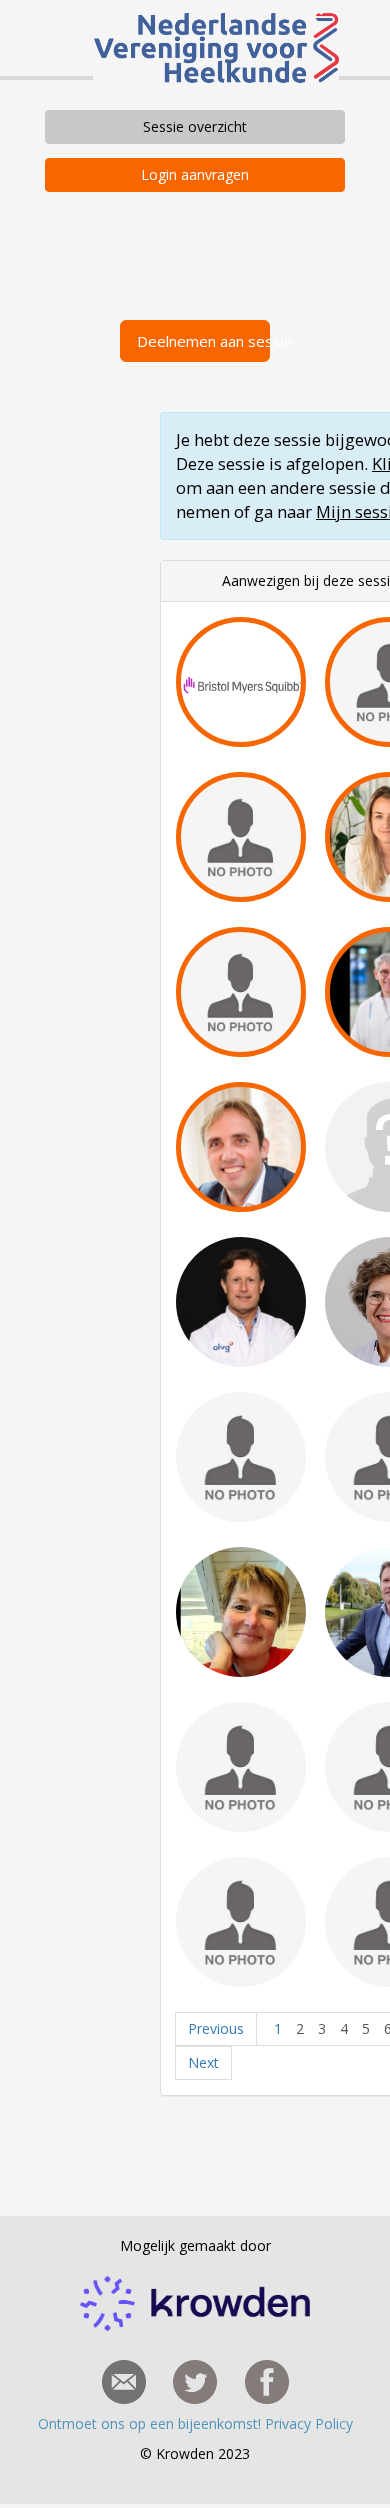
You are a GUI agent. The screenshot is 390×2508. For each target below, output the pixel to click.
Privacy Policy (309, 2423)
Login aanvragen (195, 174)
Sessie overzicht (195, 126)
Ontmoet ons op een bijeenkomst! (151, 2423)
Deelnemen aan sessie (203, 341)
